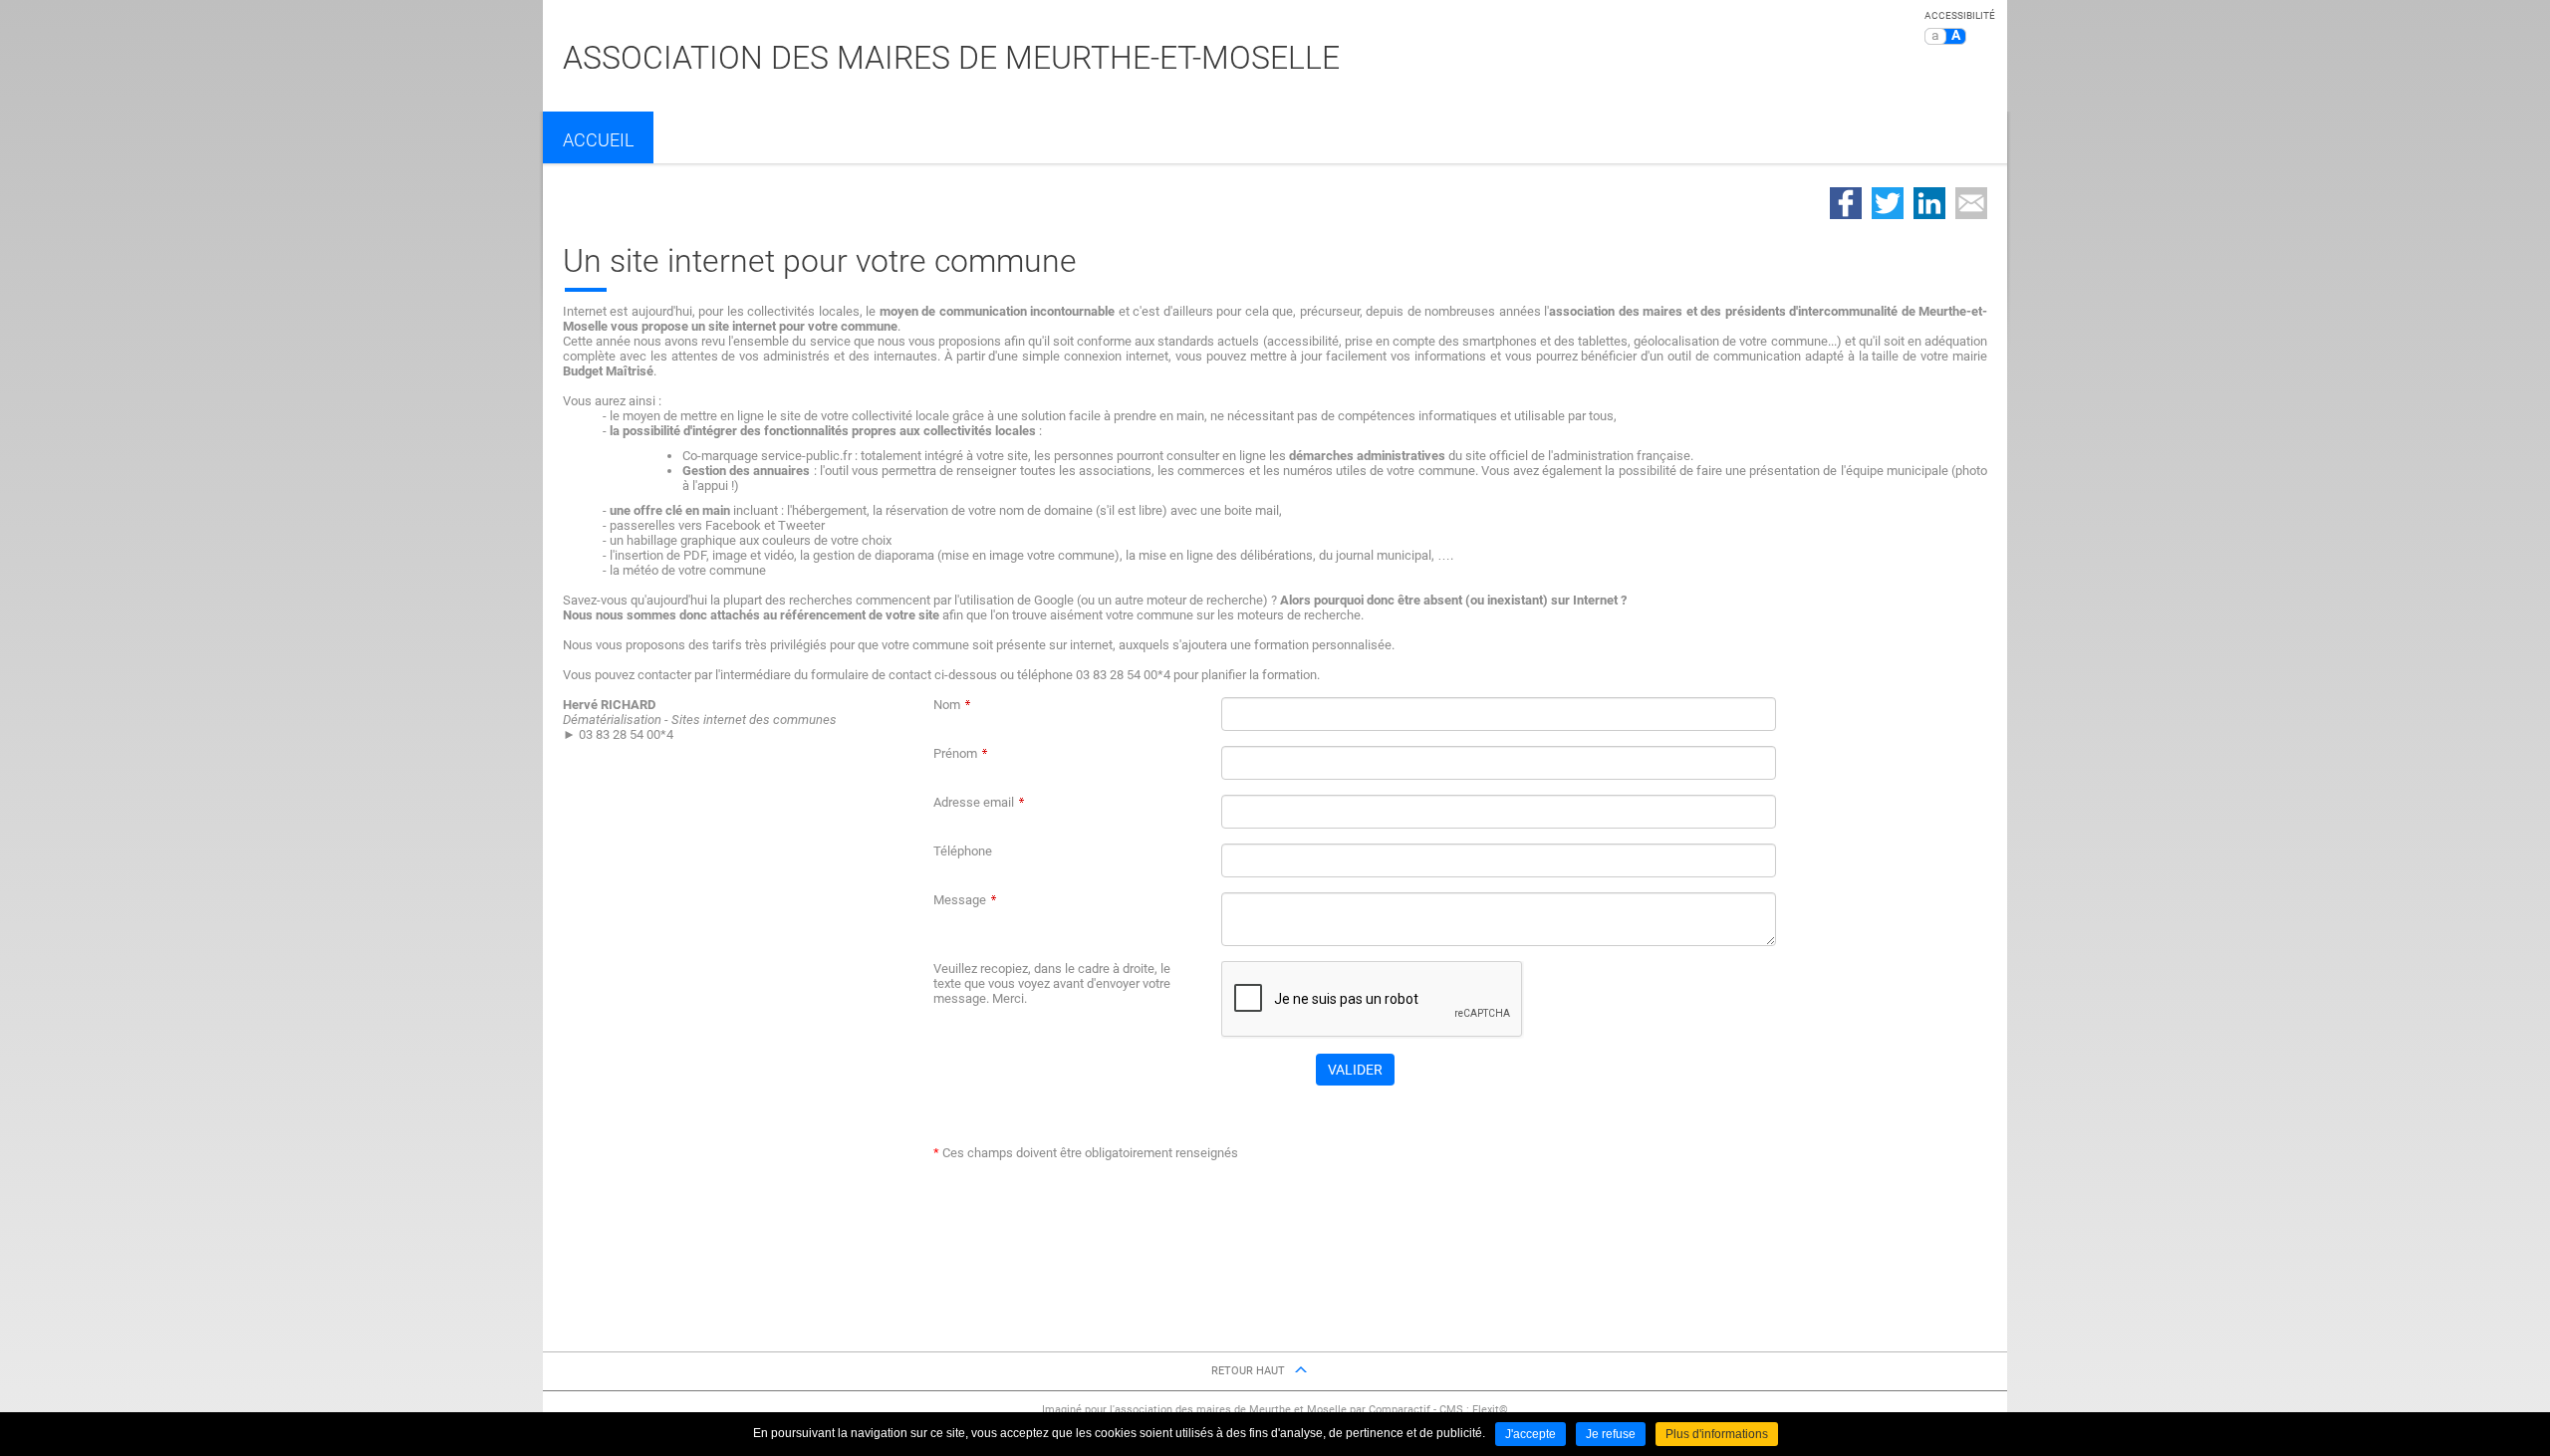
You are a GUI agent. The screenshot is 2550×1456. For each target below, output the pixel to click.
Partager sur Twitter (1888, 203)
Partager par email (1971, 203)
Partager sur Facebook (1846, 203)
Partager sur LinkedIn (1929, 203)
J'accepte (1530, 1434)
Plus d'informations (1717, 1434)
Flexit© (1490, 1410)
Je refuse (1611, 1434)
